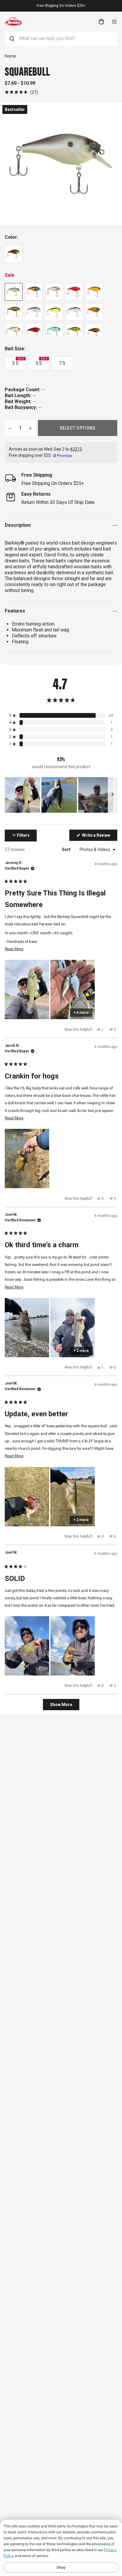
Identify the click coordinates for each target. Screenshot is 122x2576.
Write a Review (99, 837)
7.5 (62, 363)
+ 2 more (81, 1351)
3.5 (18, 362)
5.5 (41, 362)
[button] (21, 92)
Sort (67, 849)
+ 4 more (81, 1013)
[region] (61, 795)
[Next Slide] (113, 795)
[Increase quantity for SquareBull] (30, 428)
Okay (61, 2567)
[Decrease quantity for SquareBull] (10, 428)
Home (10, 56)
